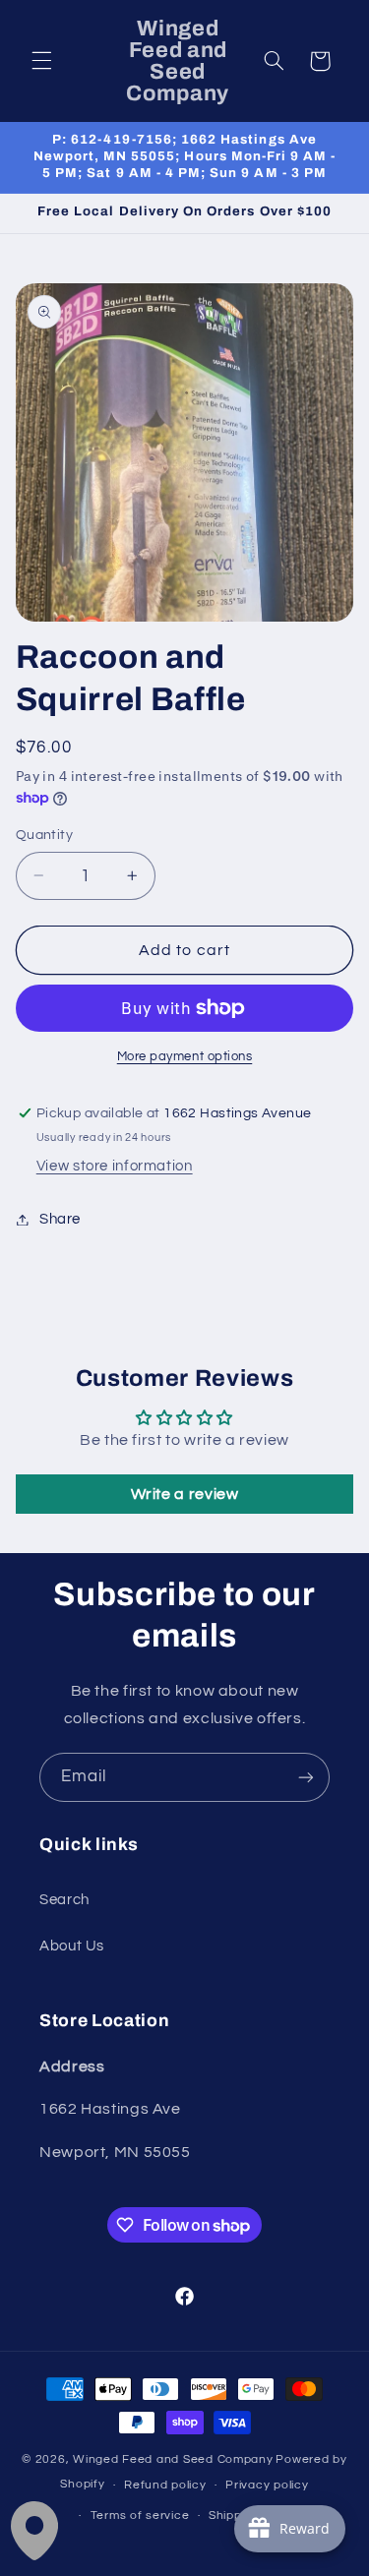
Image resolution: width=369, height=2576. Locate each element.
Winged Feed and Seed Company (173, 2459)
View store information (115, 1166)
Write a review (185, 1494)
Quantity (44, 835)
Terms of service (140, 2516)
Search (64, 1900)
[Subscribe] (306, 1777)
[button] (41, 61)
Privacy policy (267, 2485)
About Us (72, 1946)
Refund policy (165, 2485)
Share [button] (60, 1219)
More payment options (185, 1057)
